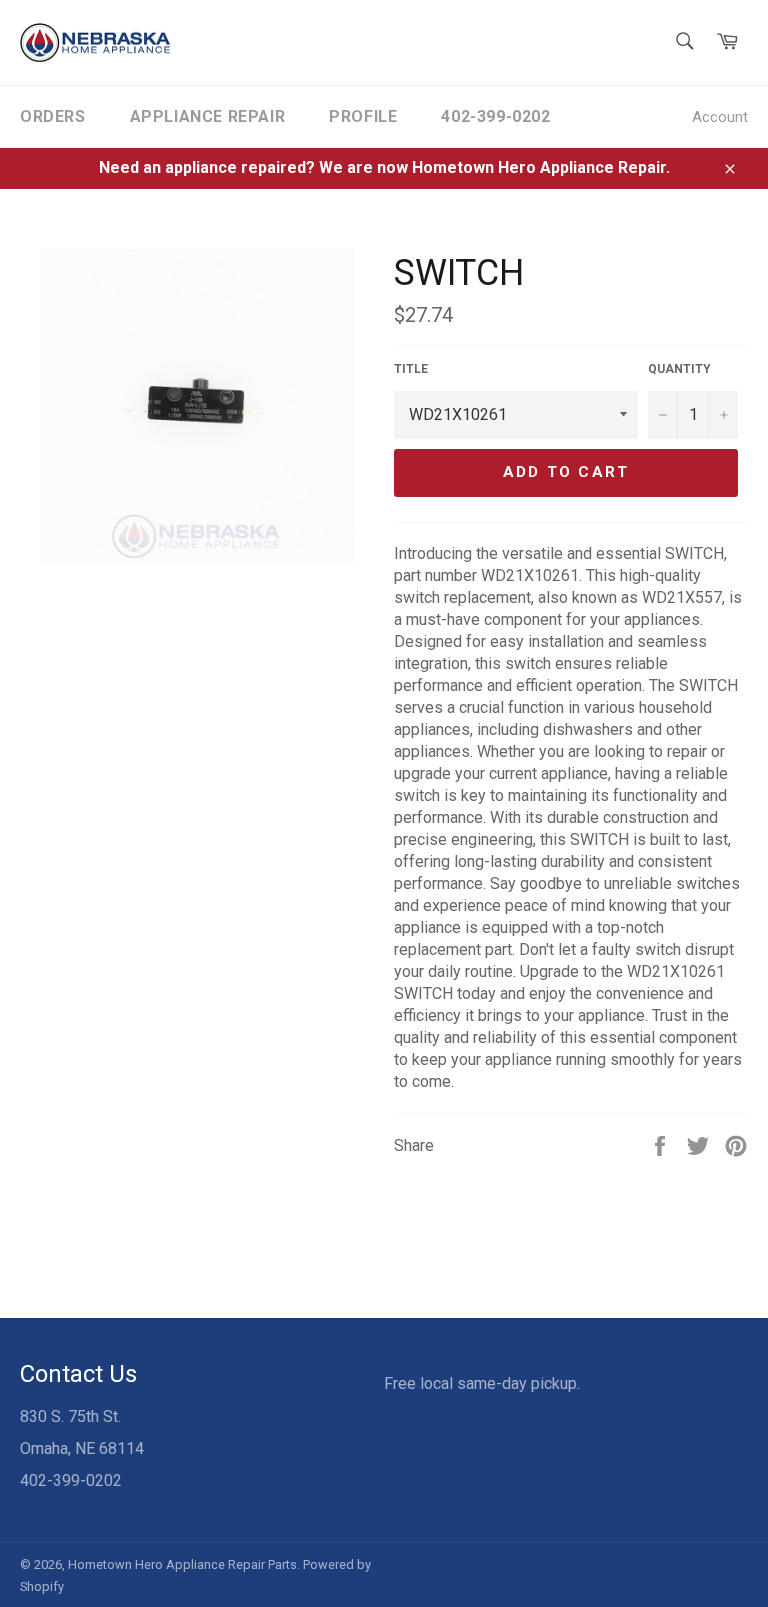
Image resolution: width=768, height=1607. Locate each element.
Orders (53, 116)
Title (411, 369)
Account (720, 117)
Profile (363, 116)
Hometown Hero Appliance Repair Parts (182, 1564)
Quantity (679, 369)
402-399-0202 (495, 116)
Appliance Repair (208, 116)
